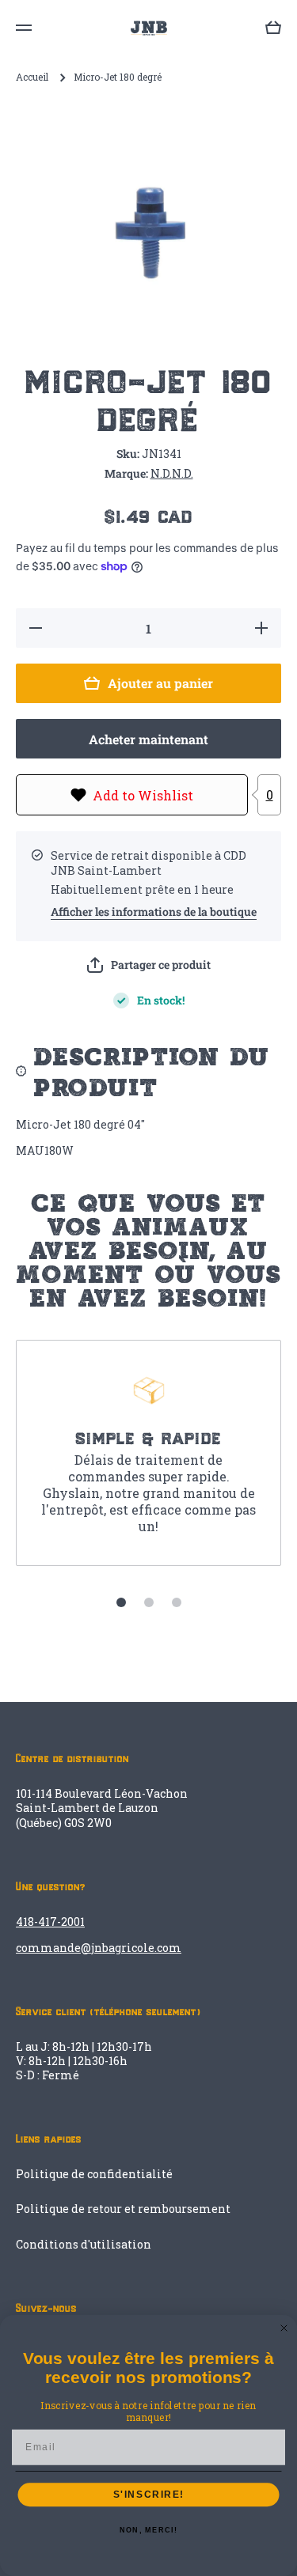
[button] (149, 965)
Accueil (32, 77)
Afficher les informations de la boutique (154, 912)
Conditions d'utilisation (84, 2244)
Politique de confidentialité (94, 2174)
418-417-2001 (50, 1922)
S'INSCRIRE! (149, 2495)
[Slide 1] (121, 1602)
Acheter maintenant (148, 739)
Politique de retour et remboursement (123, 2209)
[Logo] (149, 28)
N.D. (161, 473)
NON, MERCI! (149, 2531)
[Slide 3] (177, 1602)
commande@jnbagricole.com (99, 1948)
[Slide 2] (149, 1602)
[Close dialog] (284, 2328)
